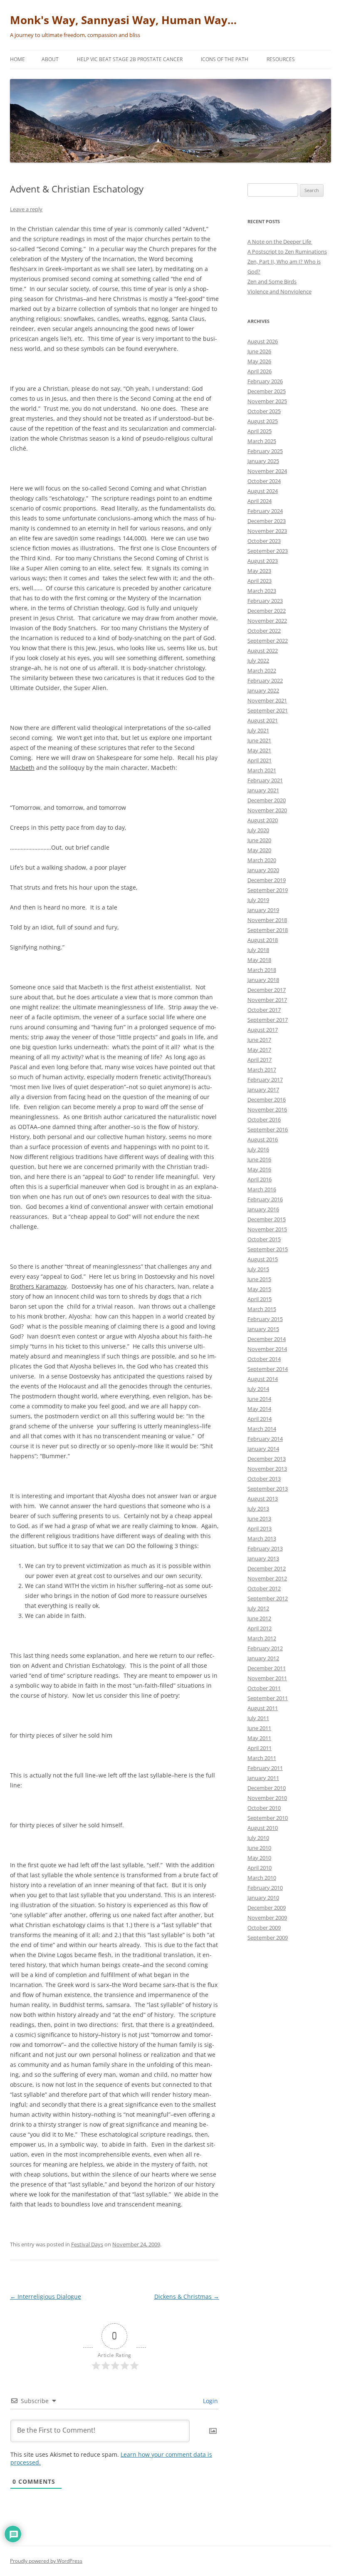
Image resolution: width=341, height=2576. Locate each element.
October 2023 (264, 541)
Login (210, 2401)
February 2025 (265, 451)
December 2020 (267, 800)
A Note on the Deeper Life (280, 242)
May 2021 (259, 750)
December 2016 (267, 1099)
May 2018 (259, 960)
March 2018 (262, 970)
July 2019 (258, 900)
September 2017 (268, 1020)
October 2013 (264, 1479)
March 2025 (262, 441)
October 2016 (264, 1119)
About (50, 59)
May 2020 (259, 850)
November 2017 (267, 1000)
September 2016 (268, 1129)
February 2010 (265, 1888)
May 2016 (259, 1169)
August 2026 (263, 341)
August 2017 (263, 1030)
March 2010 (262, 1878)
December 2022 (267, 611)
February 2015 (265, 1319)
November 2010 (267, 1798)
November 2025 (267, 401)
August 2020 (263, 820)
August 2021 (263, 720)
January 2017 (263, 1090)
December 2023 (267, 521)
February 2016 (265, 1199)
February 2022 (265, 680)
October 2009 (264, 1928)
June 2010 (259, 1848)
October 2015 (264, 1239)
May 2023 (259, 571)
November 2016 (267, 1109)
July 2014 (258, 1389)
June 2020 (259, 840)
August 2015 (263, 1259)
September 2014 (268, 1369)
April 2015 (259, 1299)
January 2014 (263, 1449)
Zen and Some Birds (272, 281)
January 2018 (263, 980)
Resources (281, 59)
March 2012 (262, 1638)
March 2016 (262, 1189)
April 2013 (259, 1528)
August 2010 (263, 1828)
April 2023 (259, 581)
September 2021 (268, 710)
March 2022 (262, 670)
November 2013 (267, 1469)
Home (17, 59)
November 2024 (267, 471)
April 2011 (259, 1748)
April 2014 (259, 1419)
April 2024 (259, 501)
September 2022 (268, 641)
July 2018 (258, 950)
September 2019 (268, 890)
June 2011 (259, 1728)
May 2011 (259, 1738)
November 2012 (267, 1578)
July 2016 (258, 1149)
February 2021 (265, 780)
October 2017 (264, 1010)
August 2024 (263, 491)
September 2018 (268, 930)
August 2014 (263, 1379)
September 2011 (268, 1698)
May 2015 (259, 1289)
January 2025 (263, 461)
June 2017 (259, 1040)
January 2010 (263, 1898)
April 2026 (259, 371)
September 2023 (268, 551)
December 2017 (267, 990)
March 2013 (262, 1538)
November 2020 (267, 810)
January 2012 (263, 1658)
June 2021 (259, 740)
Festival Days (87, 2244)
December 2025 (267, 391)
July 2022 (258, 661)
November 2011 (267, 1678)
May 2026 (259, 361)
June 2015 (259, 1279)
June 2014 (259, 1399)
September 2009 (268, 1938)
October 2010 (264, 1808)
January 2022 (263, 690)
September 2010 (268, 1818)
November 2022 (267, 621)
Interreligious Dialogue (46, 2296)
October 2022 (264, 631)
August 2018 (263, 940)
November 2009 (267, 1918)
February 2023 (265, 601)
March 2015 (262, 1309)
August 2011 (263, 1708)
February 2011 (265, 1768)
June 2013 (259, 1518)
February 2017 (265, 1080)
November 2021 (267, 700)
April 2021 (259, 760)
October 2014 (264, 1359)
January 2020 (263, 870)
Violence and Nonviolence (279, 291)
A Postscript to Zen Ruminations (287, 251)
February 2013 (265, 1548)
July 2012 (258, 1608)
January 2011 (263, 1778)
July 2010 (258, 1838)
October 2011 (264, 1688)
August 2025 (263, 421)
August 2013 (263, 1499)
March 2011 (262, 1758)
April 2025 (259, 431)
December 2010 (267, 1788)
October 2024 (264, 481)
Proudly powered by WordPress (46, 2561)
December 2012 (267, 1568)
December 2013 (267, 1459)
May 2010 (259, 1858)
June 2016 (259, 1159)
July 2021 (258, 730)
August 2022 (263, 651)
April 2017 (259, 1060)
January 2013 (263, 1558)
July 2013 (258, 1509)
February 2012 (265, 1648)
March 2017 (262, 1070)
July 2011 (258, 1718)
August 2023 (263, 561)
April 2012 (259, 1628)
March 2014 (262, 1429)
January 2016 (263, 1209)
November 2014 (267, 1349)
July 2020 (258, 830)
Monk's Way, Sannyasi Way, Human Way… (123, 20)
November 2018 (267, 920)
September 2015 (268, 1249)
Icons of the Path (225, 59)
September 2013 (268, 1489)
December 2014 (267, 1339)
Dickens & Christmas (187, 2296)
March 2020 (262, 860)
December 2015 (267, 1219)
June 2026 (259, 351)
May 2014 (259, 1409)
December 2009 (267, 1908)
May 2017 (259, 1050)
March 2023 (262, 591)
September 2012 (268, 1598)
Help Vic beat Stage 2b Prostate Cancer (130, 59)
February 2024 (265, 511)
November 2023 (267, 531)
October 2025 (264, 411)
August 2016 (263, 1139)
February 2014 (265, 1439)
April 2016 (259, 1179)
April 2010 (259, 1868)
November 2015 (267, 1229)
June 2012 (259, 1618)
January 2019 (263, 910)
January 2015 (263, 1329)
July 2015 (258, 1269)
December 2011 (267, 1668)
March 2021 (262, 770)
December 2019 (267, 880)
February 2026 (265, 381)
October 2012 (264, 1588)
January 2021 (263, 790)
